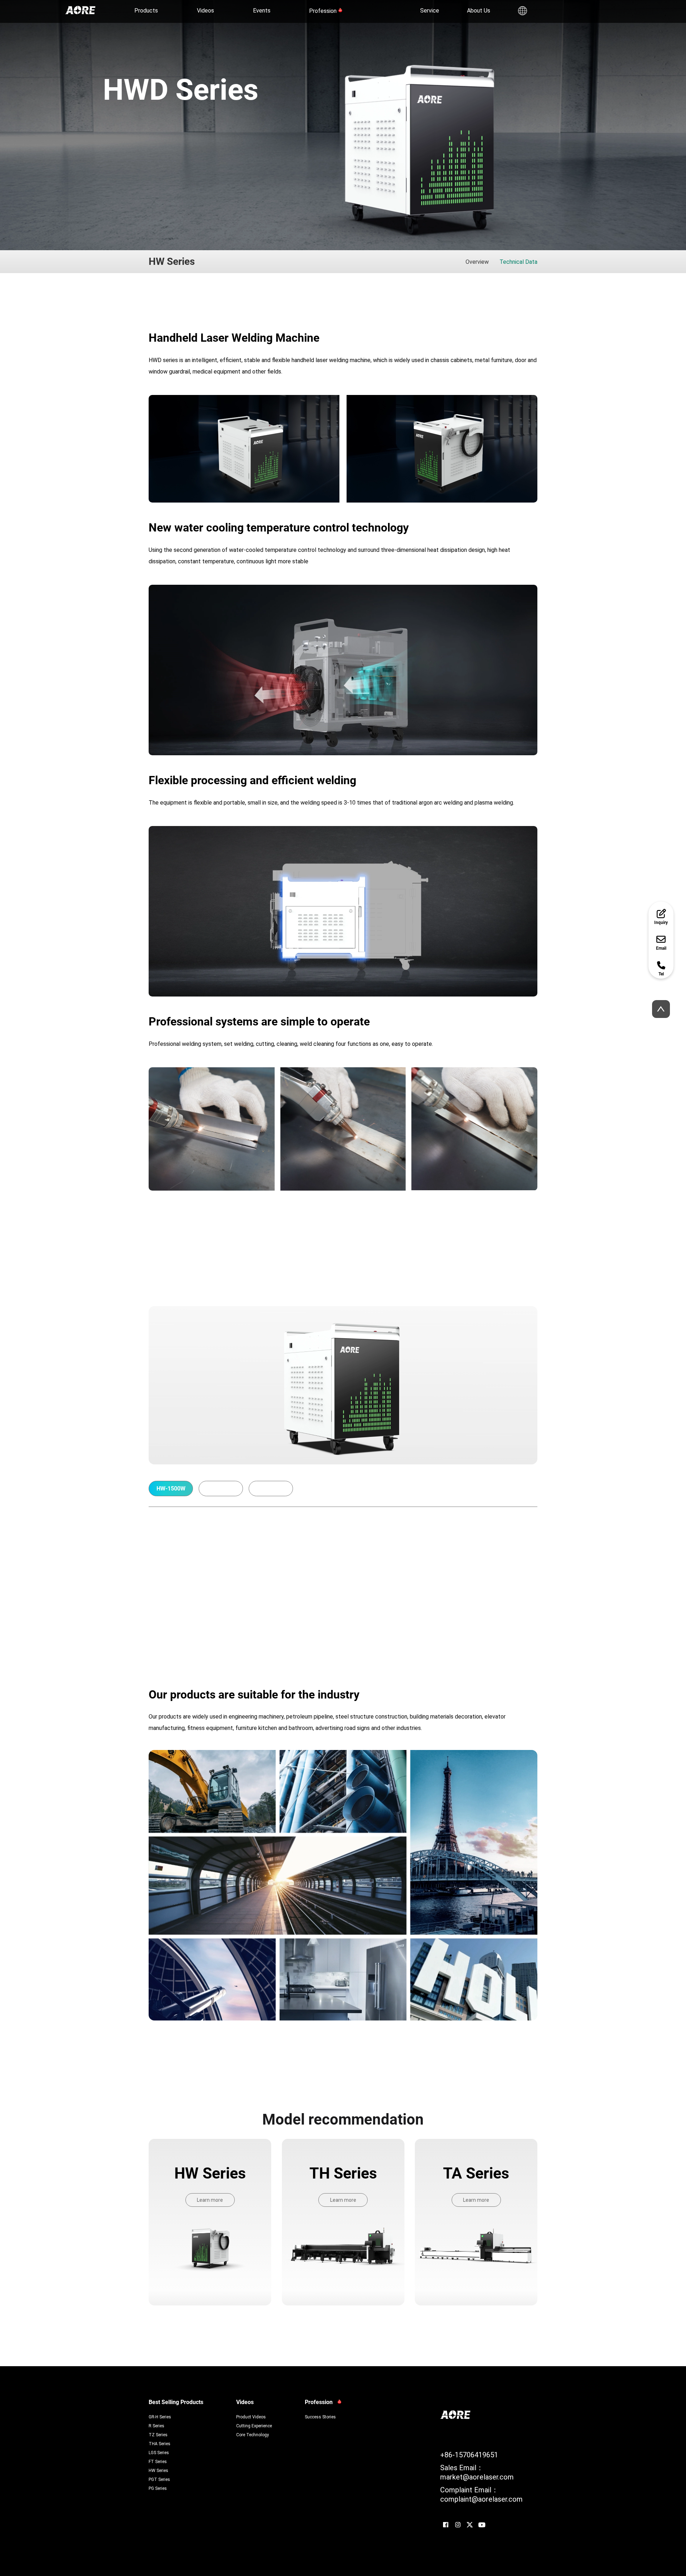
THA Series (160, 2443)
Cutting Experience (254, 2426)
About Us (479, 10)
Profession (323, 11)
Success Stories (320, 2417)
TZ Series (158, 2434)
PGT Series (159, 2479)
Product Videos (251, 2417)
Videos (205, 10)
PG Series (158, 2488)
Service (430, 10)
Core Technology (253, 2434)
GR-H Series (160, 2417)
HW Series (158, 2470)
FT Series (158, 2461)
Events (262, 10)
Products (146, 10)
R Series (156, 2426)
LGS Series (159, 2452)
